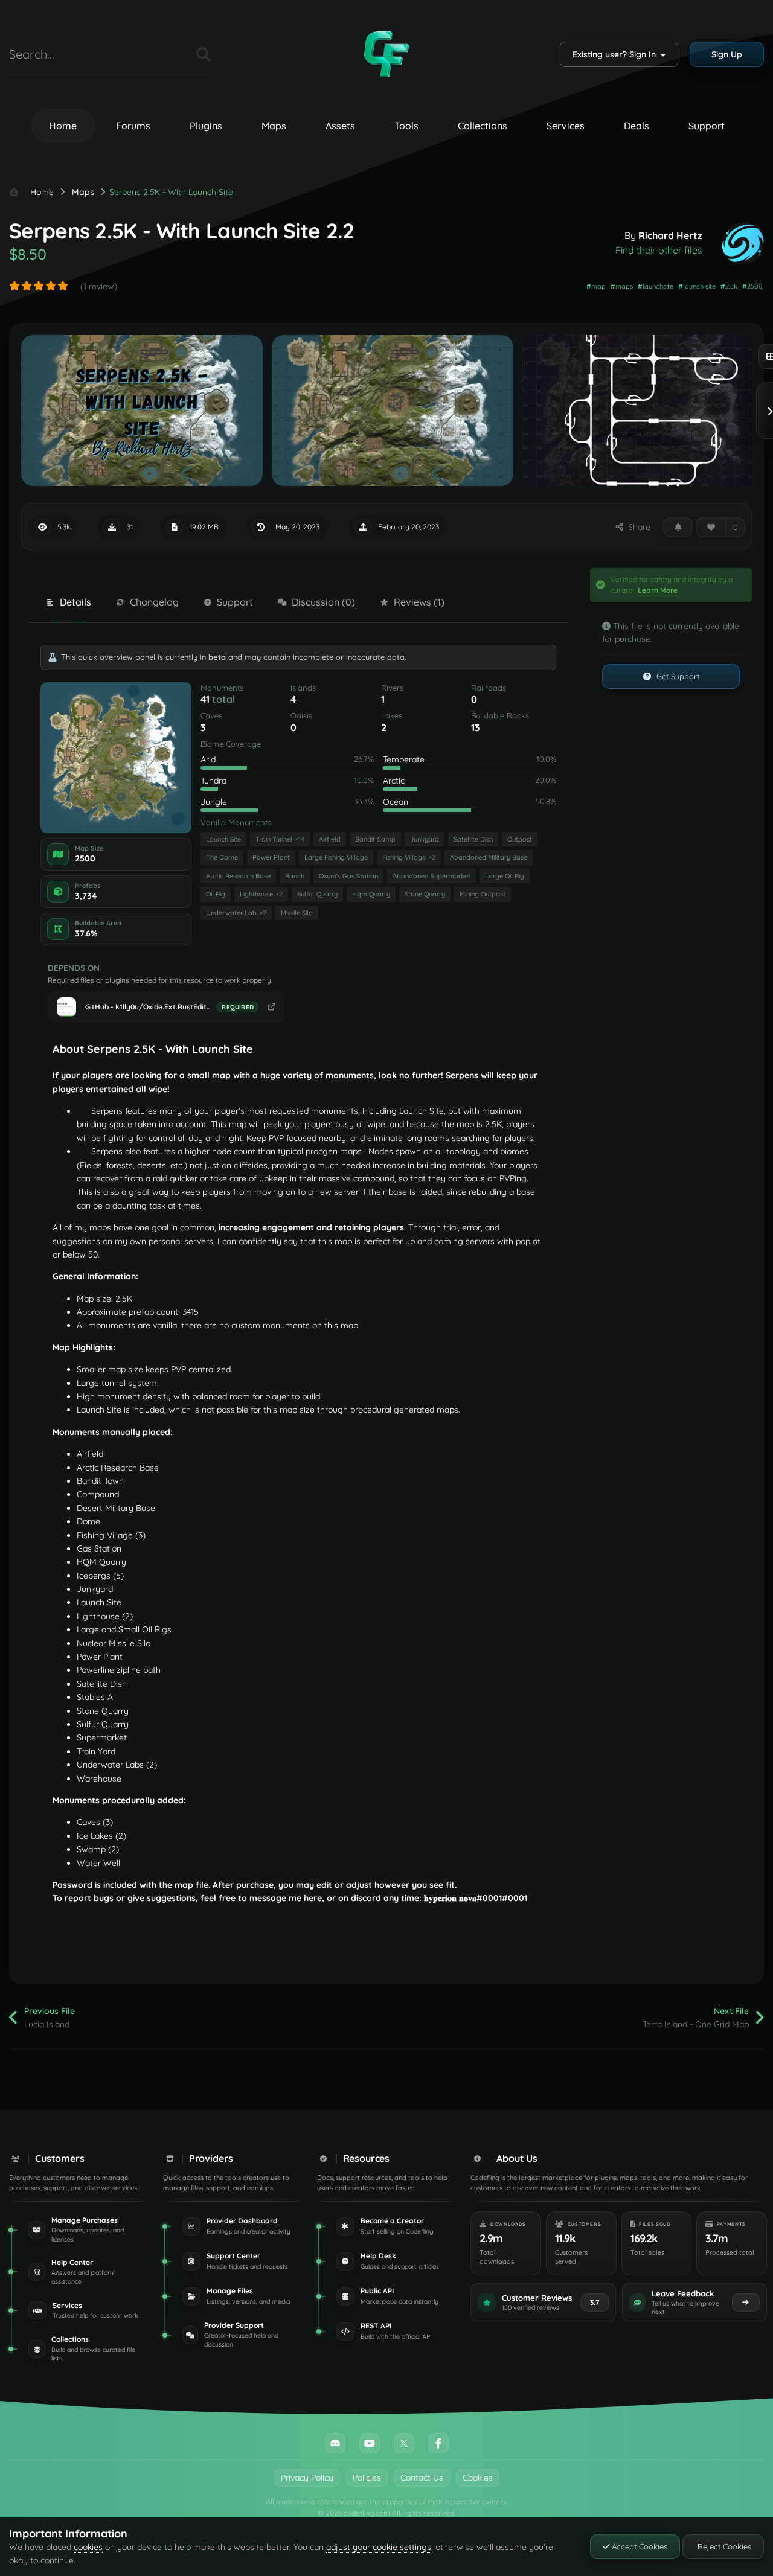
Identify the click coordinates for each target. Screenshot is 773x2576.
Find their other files (659, 250)
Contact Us (422, 2478)
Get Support (677, 676)
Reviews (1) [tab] (419, 602)
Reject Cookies (723, 2546)
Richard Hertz (670, 235)
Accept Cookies (638, 2546)
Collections (483, 126)
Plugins (206, 126)
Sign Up (727, 54)
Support (707, 126)
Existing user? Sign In (617, 54)
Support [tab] (235, 602)
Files (172, 54)
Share (637, 527)
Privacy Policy (307, 2478)
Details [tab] (75, 602)
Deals (637, 126)
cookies (88, 2547)
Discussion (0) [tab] (323, 602)
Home (63, 126)
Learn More (658, 590)
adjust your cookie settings (379, 2547)
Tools (406, 126)
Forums (133, 126)
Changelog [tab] (154, 602)
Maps (274, 126)
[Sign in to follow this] (678, 527)
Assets (340, 126)
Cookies (478, 2478)
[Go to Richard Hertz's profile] (743, 243)
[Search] (204, 54)
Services (566, 126)
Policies (367, 2478)
